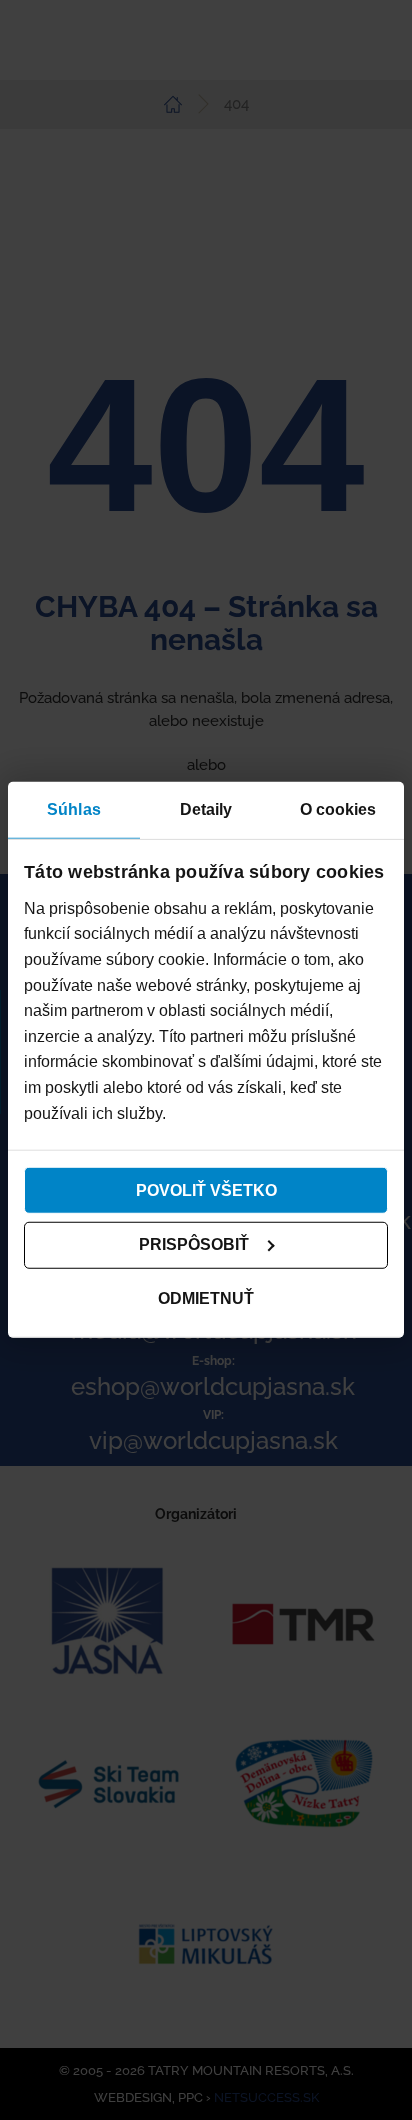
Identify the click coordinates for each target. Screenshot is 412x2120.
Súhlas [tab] (74, 809)
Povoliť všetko (206, 1189)
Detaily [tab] (206, 809)
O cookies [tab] (338, 809)
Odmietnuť (206, 1298)
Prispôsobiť (194, 1244)
